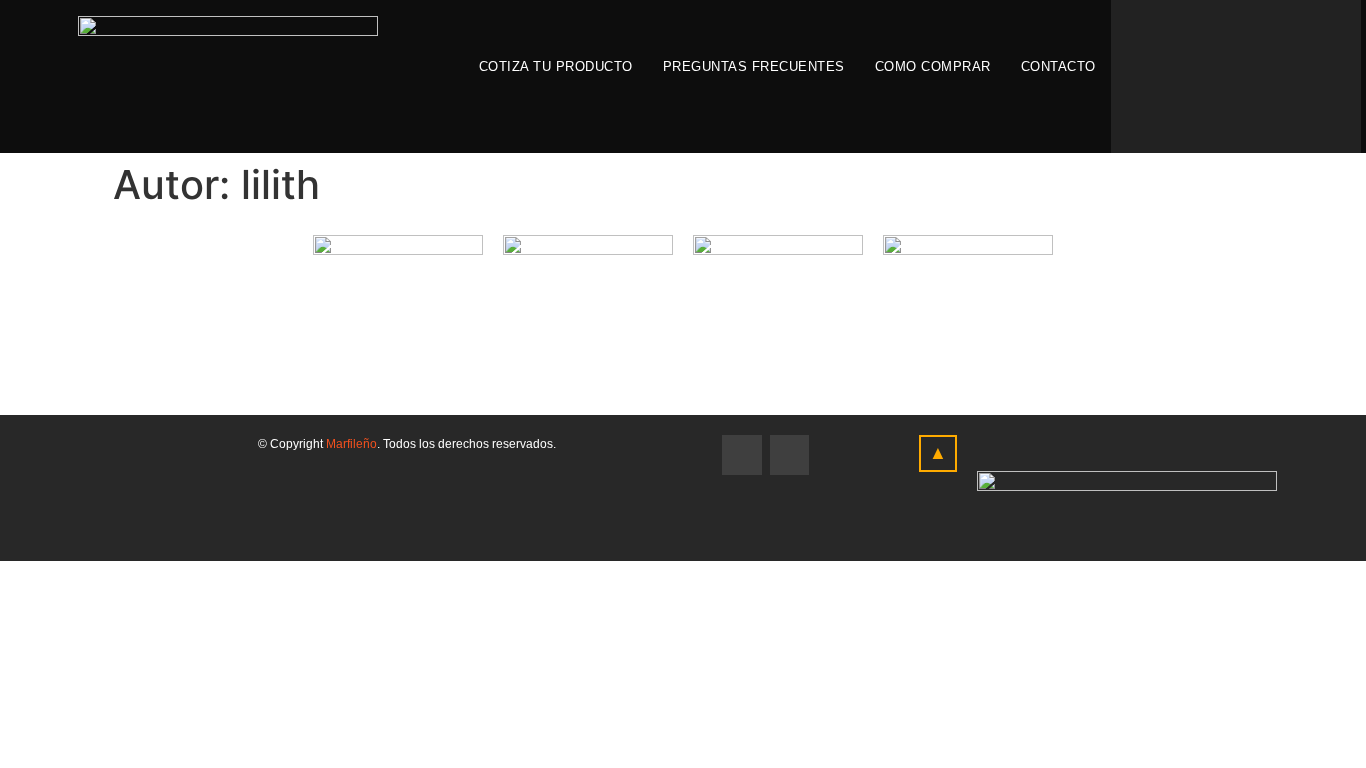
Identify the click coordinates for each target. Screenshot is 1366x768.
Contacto (1058, 66)
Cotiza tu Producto (556, 66)
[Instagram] (790, 455)
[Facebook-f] (742, 455)
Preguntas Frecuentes (754, 66)
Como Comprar (933, 66)
